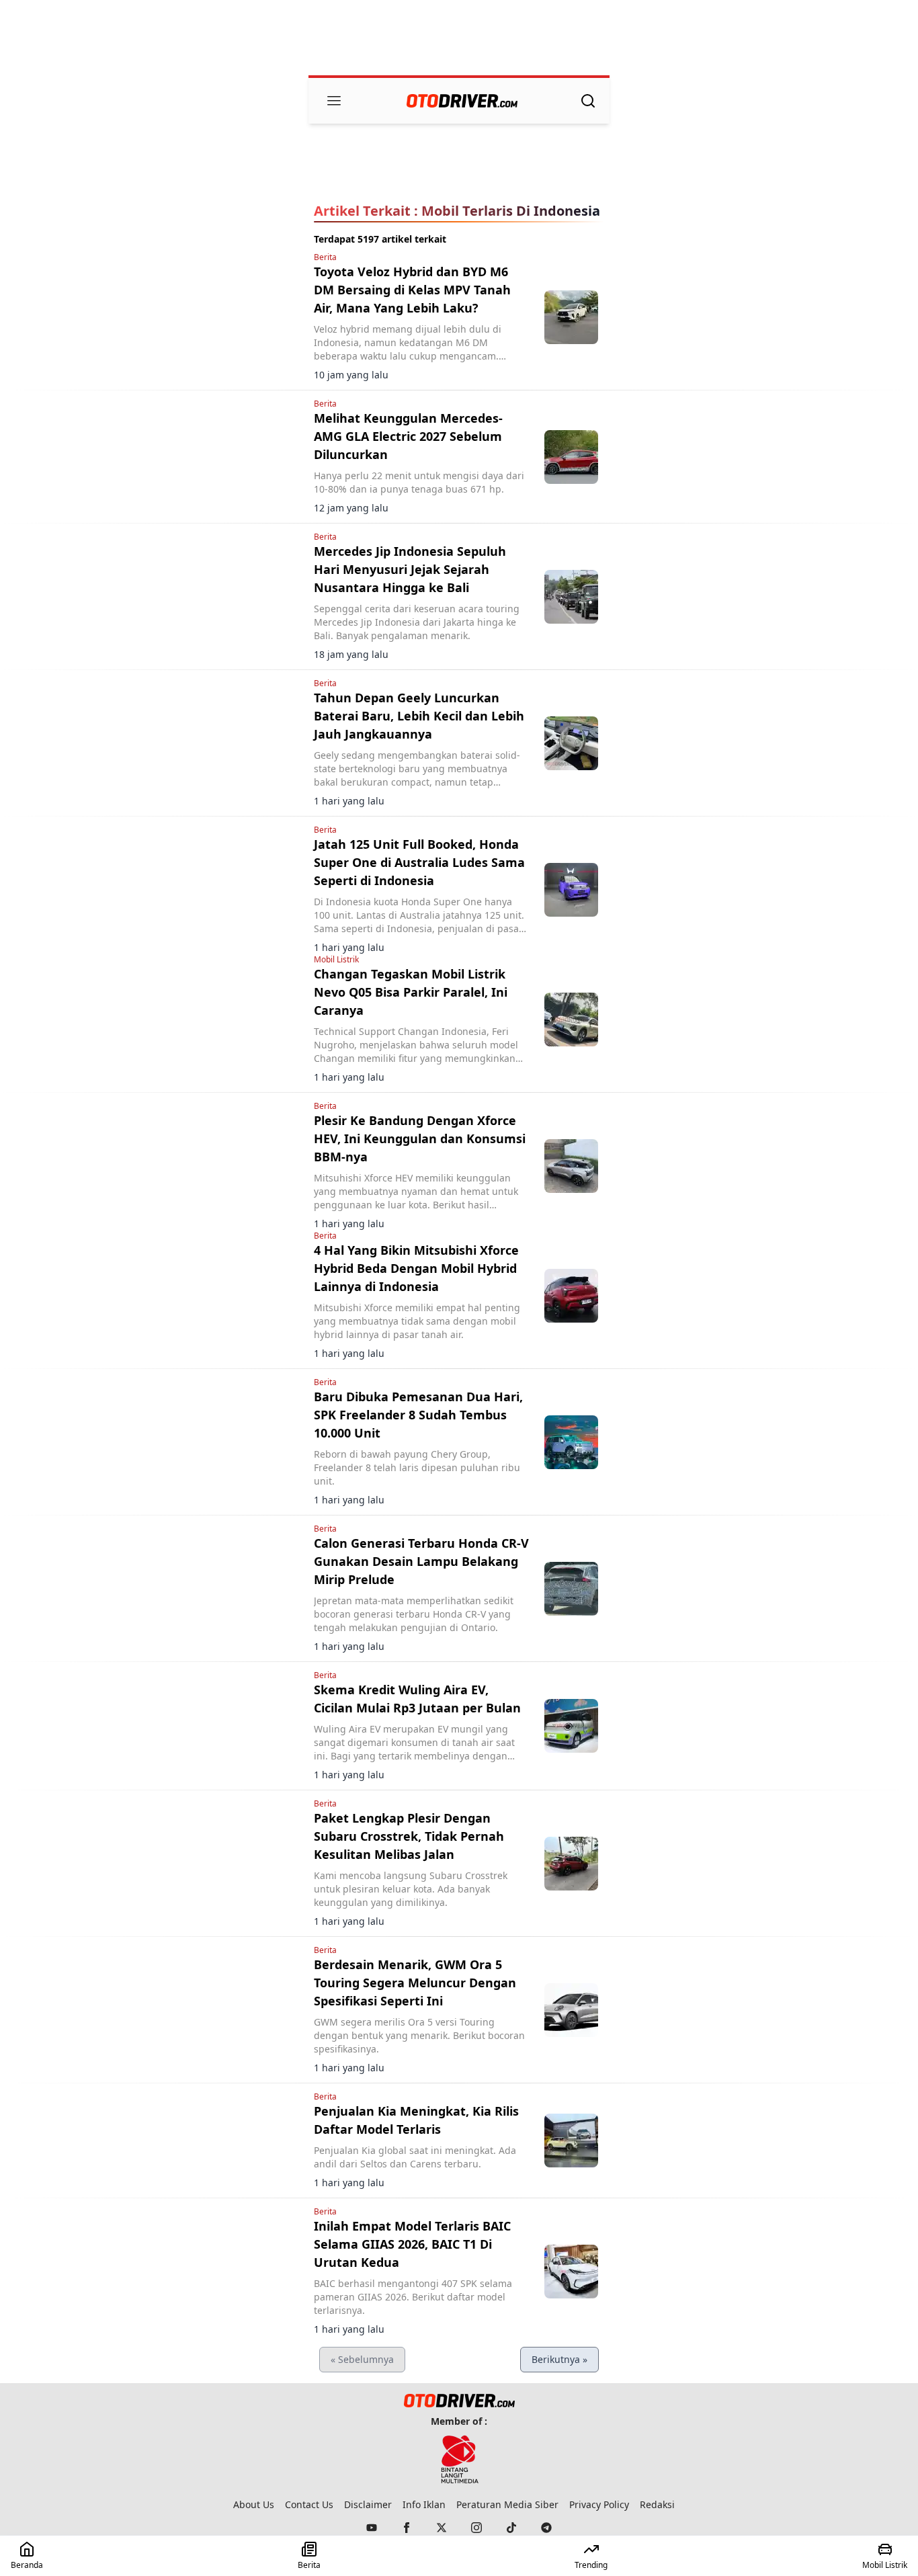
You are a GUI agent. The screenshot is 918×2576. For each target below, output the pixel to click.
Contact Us (309, 2504)
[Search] (588, 101)
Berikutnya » (559, 2359)
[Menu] (334, 101)
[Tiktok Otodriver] (511, 2528)
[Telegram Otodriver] (546, 2528)
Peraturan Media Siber (507, 2504)
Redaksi (657, 2504)
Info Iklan (424, 2504)
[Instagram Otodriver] (476, 2528)
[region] (459, 39)
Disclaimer (368, 2504)
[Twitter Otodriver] (442, 2528)
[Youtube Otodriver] (372, 2528)
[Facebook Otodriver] (407, 2528)
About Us (254, 2504)
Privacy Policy (599, 2504)
